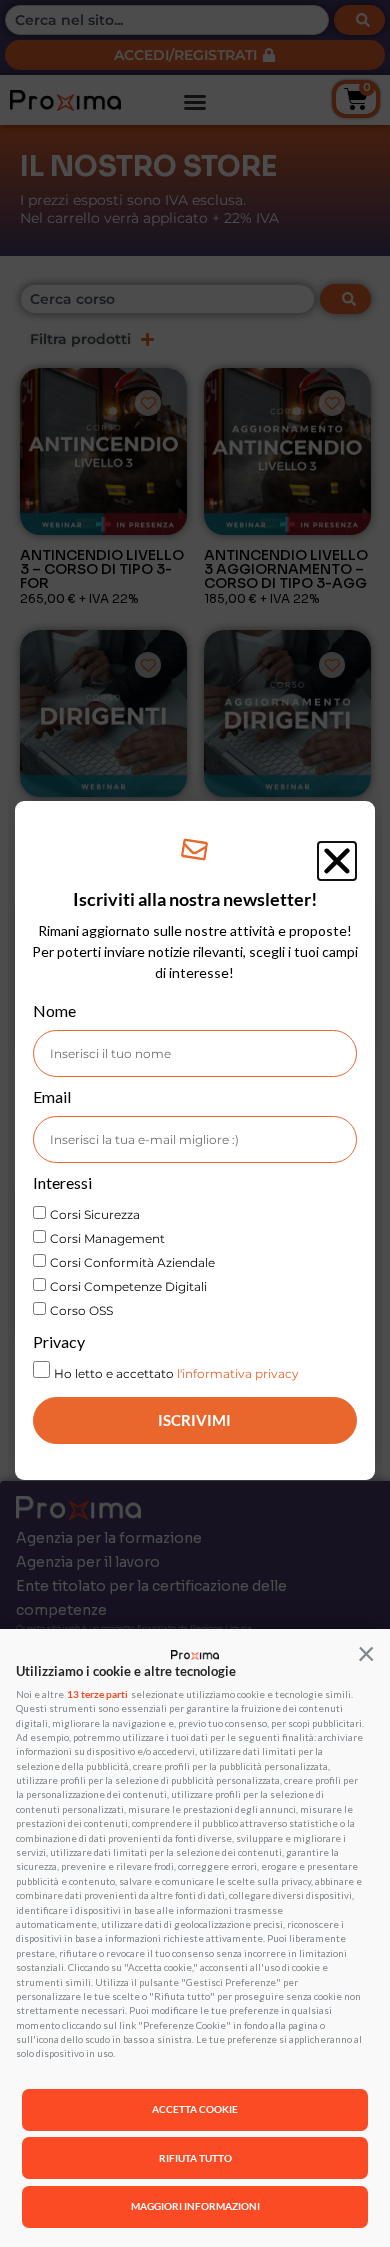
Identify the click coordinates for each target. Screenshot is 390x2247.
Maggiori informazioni (195, 2206)
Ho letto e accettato (176, 1373)
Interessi (62, 1183)
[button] (366, 1653)
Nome (54, 1011)
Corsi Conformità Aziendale (132, 1262)
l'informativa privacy (238, 1373)
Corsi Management (107, 1238)
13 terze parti (97, 1694)
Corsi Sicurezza (95, 1214)
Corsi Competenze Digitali (128, 1286)
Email (52, 1097)
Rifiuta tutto (195, 2158)
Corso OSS (81, 1310)
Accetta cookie (195, 2109)
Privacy (59, 1342)
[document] (195, 1123)
